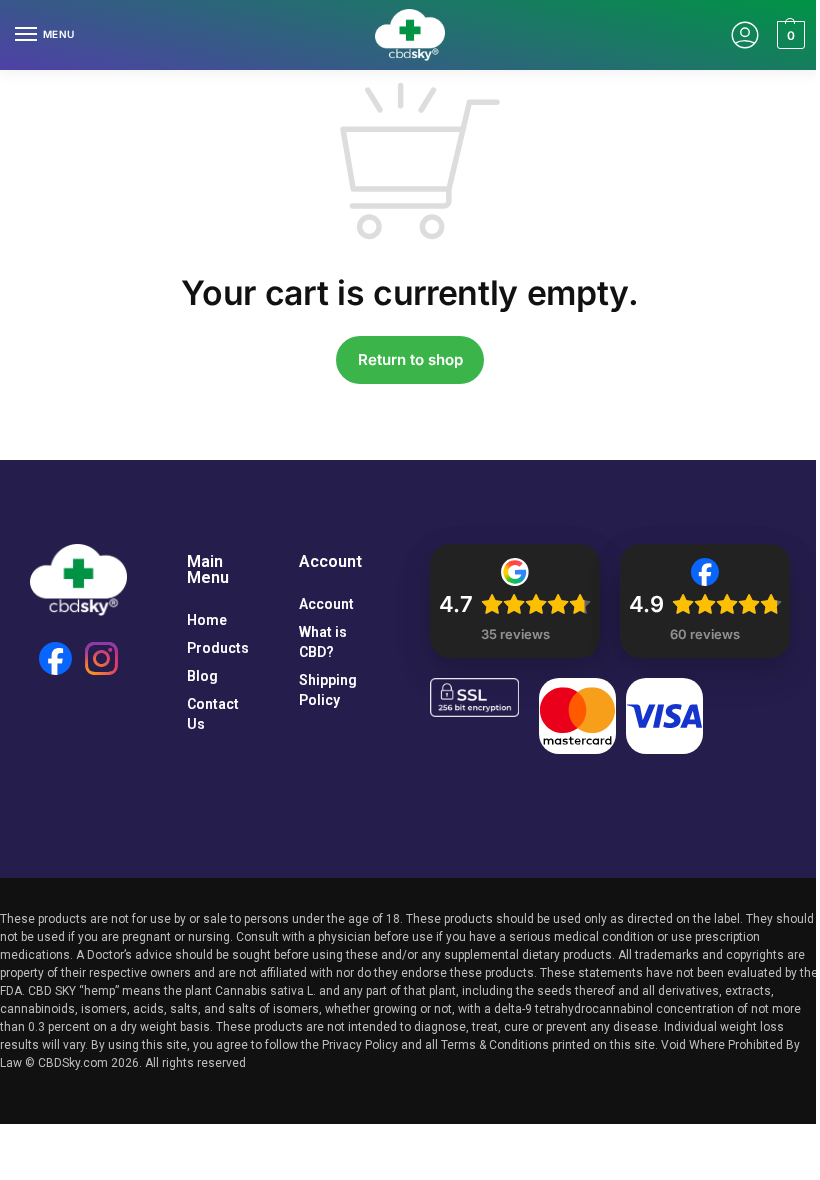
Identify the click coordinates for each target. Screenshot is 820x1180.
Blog (202, 676)
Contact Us (213, 714)
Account (326, 604)
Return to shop (410, 359)
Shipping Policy (328, 690)
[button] (788, 35)
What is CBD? (323, 642)
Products (218, 648)
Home (207, 620)
